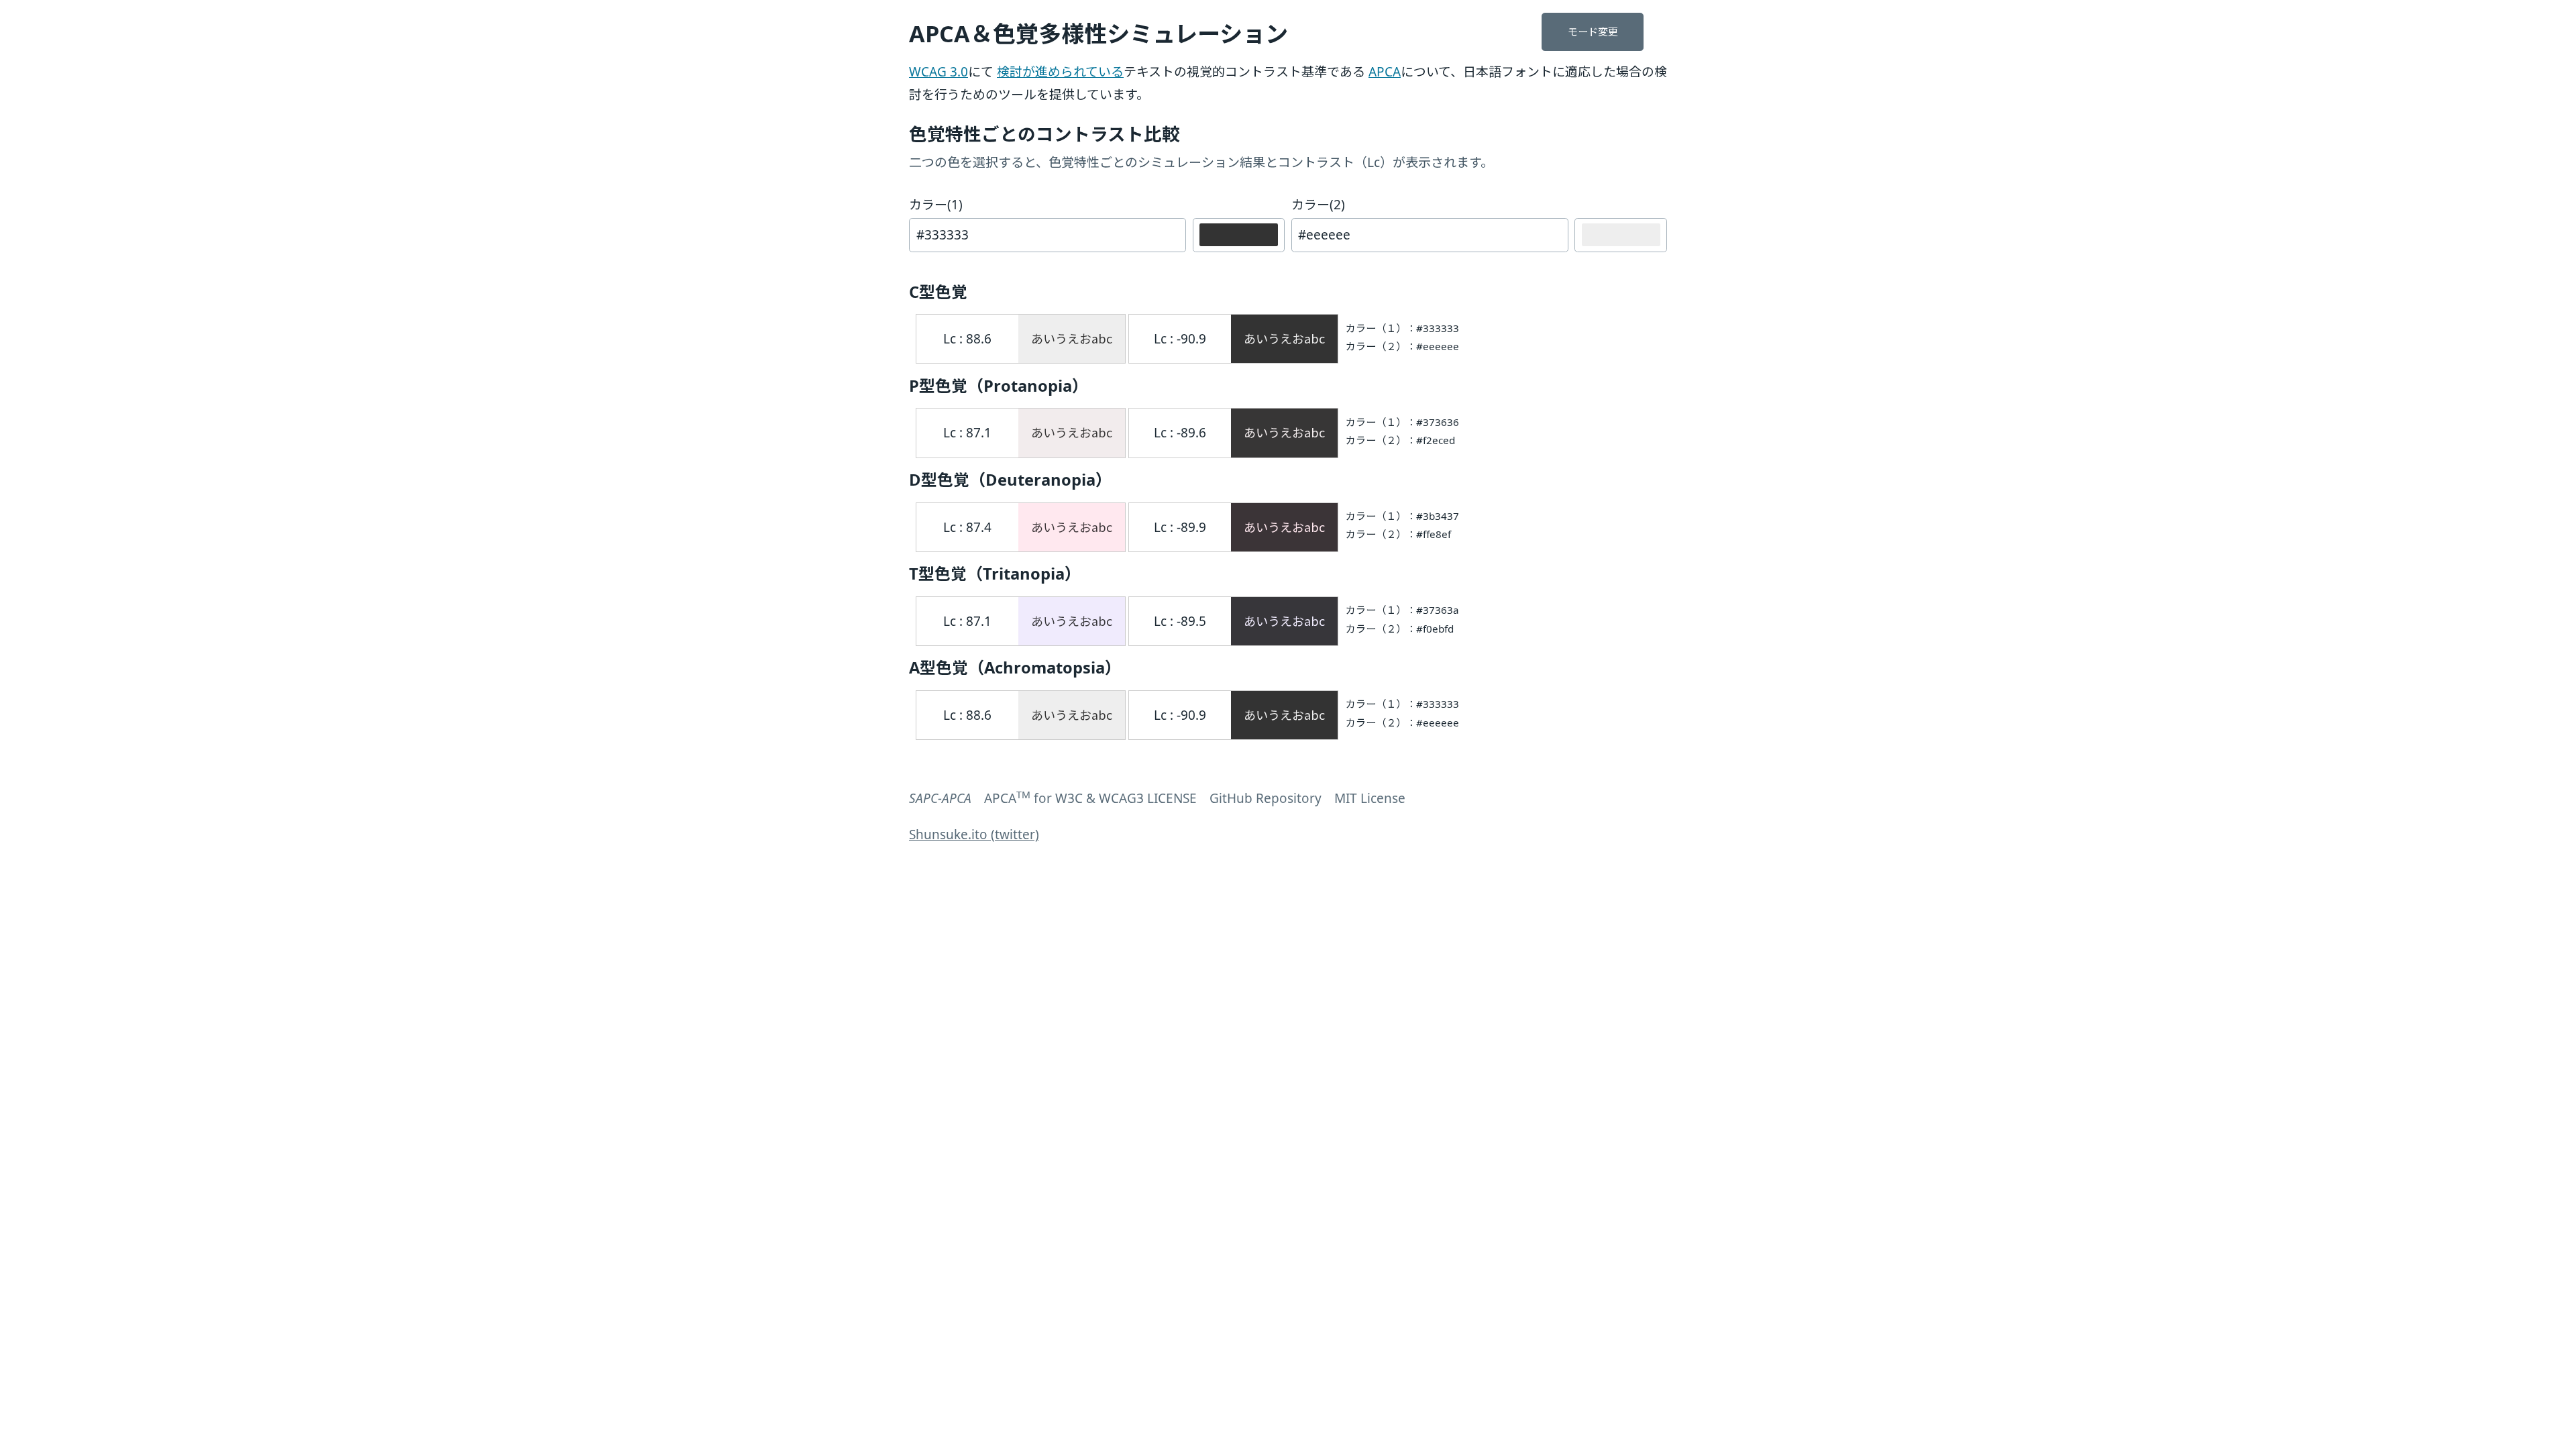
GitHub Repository (1266, 798)
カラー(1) (936, 205)
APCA (1385, 72)
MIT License (1370, 798)
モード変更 (1593, 32)
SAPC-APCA (940, 798)
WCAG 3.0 (938, 72)
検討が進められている (1060, 72)
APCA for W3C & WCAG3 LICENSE (1090, 798)
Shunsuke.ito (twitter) (974, 835)
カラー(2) (1318, 205)
